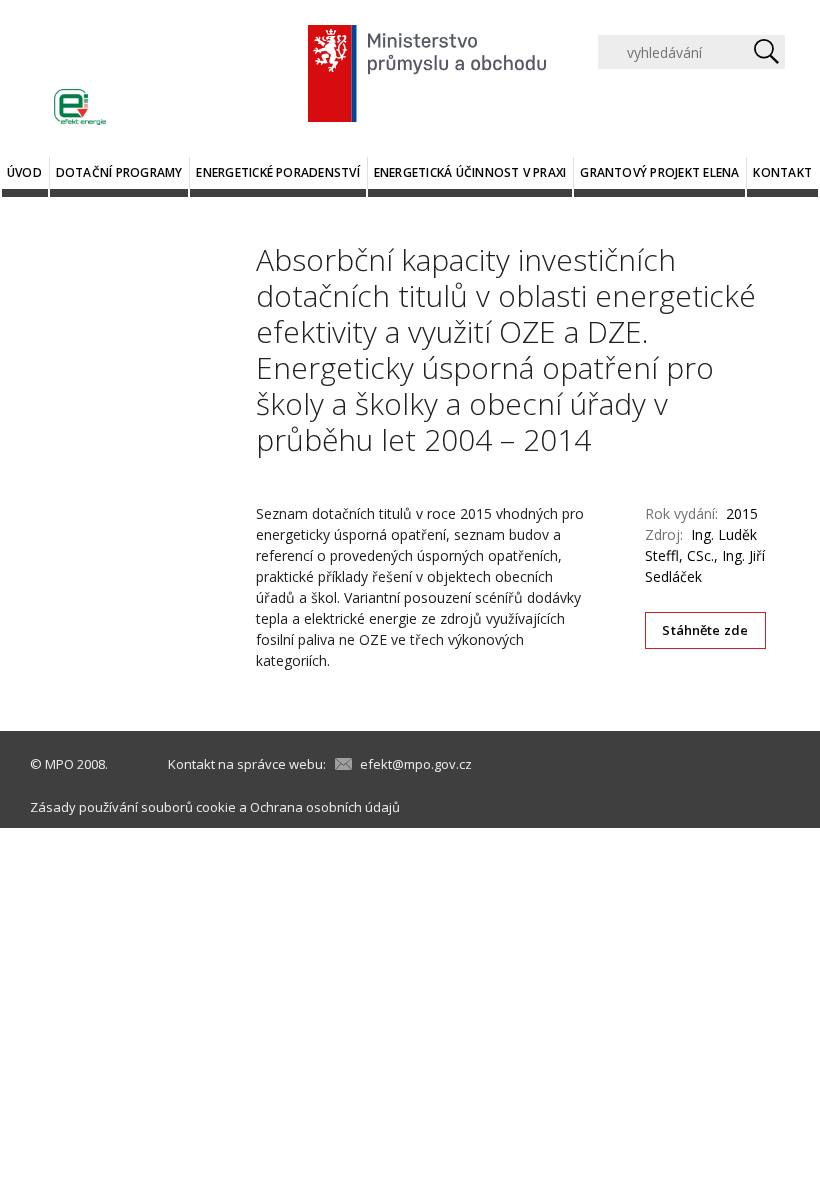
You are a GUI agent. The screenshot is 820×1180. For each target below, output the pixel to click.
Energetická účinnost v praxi (470, 172)
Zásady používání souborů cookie (133, 807)
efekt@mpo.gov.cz (416, 764)
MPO (59, 764)
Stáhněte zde (705, 630)
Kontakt (782, 172)
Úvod (24, 172)
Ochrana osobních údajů (325, 807)
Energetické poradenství (278, 172)
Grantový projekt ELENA (659, 172)
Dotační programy (119, 172)
